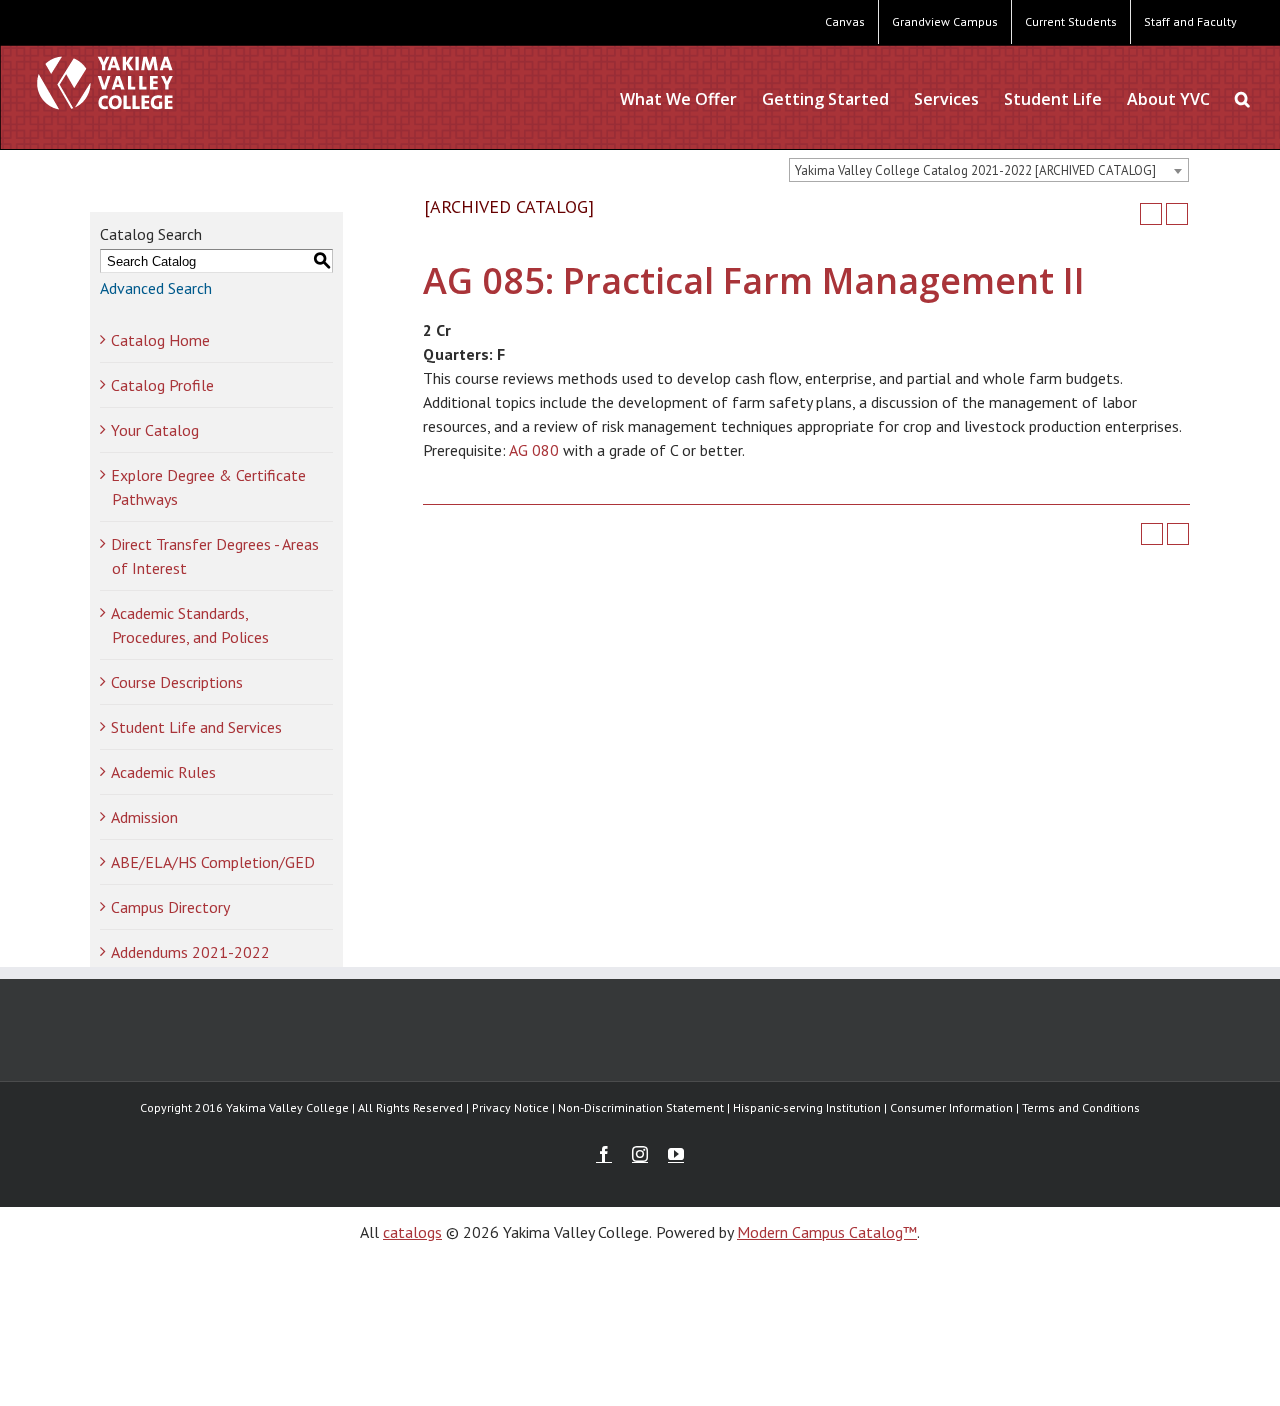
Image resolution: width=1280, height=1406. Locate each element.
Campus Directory (170, 907)
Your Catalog (155, 430)
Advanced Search (156, 288)
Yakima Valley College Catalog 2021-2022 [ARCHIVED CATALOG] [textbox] (975, 170)
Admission (144, 817)
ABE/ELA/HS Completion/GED (213, 862)
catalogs (412, 1232)
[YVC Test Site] (105, 82)
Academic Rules (163, 772)
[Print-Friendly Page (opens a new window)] (1151, 214)
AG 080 (534, 450)
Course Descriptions (177, 682)
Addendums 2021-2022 (190, 952)
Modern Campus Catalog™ (827, 1232)
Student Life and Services (196, 727)
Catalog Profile (162, 385)
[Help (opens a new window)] (1177, 214)
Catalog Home (160, 340)
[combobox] (989, 170)
